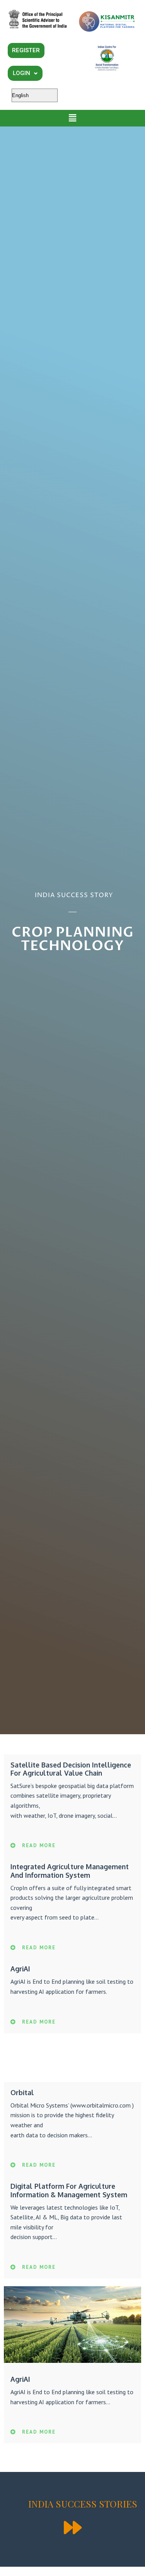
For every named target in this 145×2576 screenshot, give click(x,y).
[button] (72, 118)
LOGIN (21, 73)
